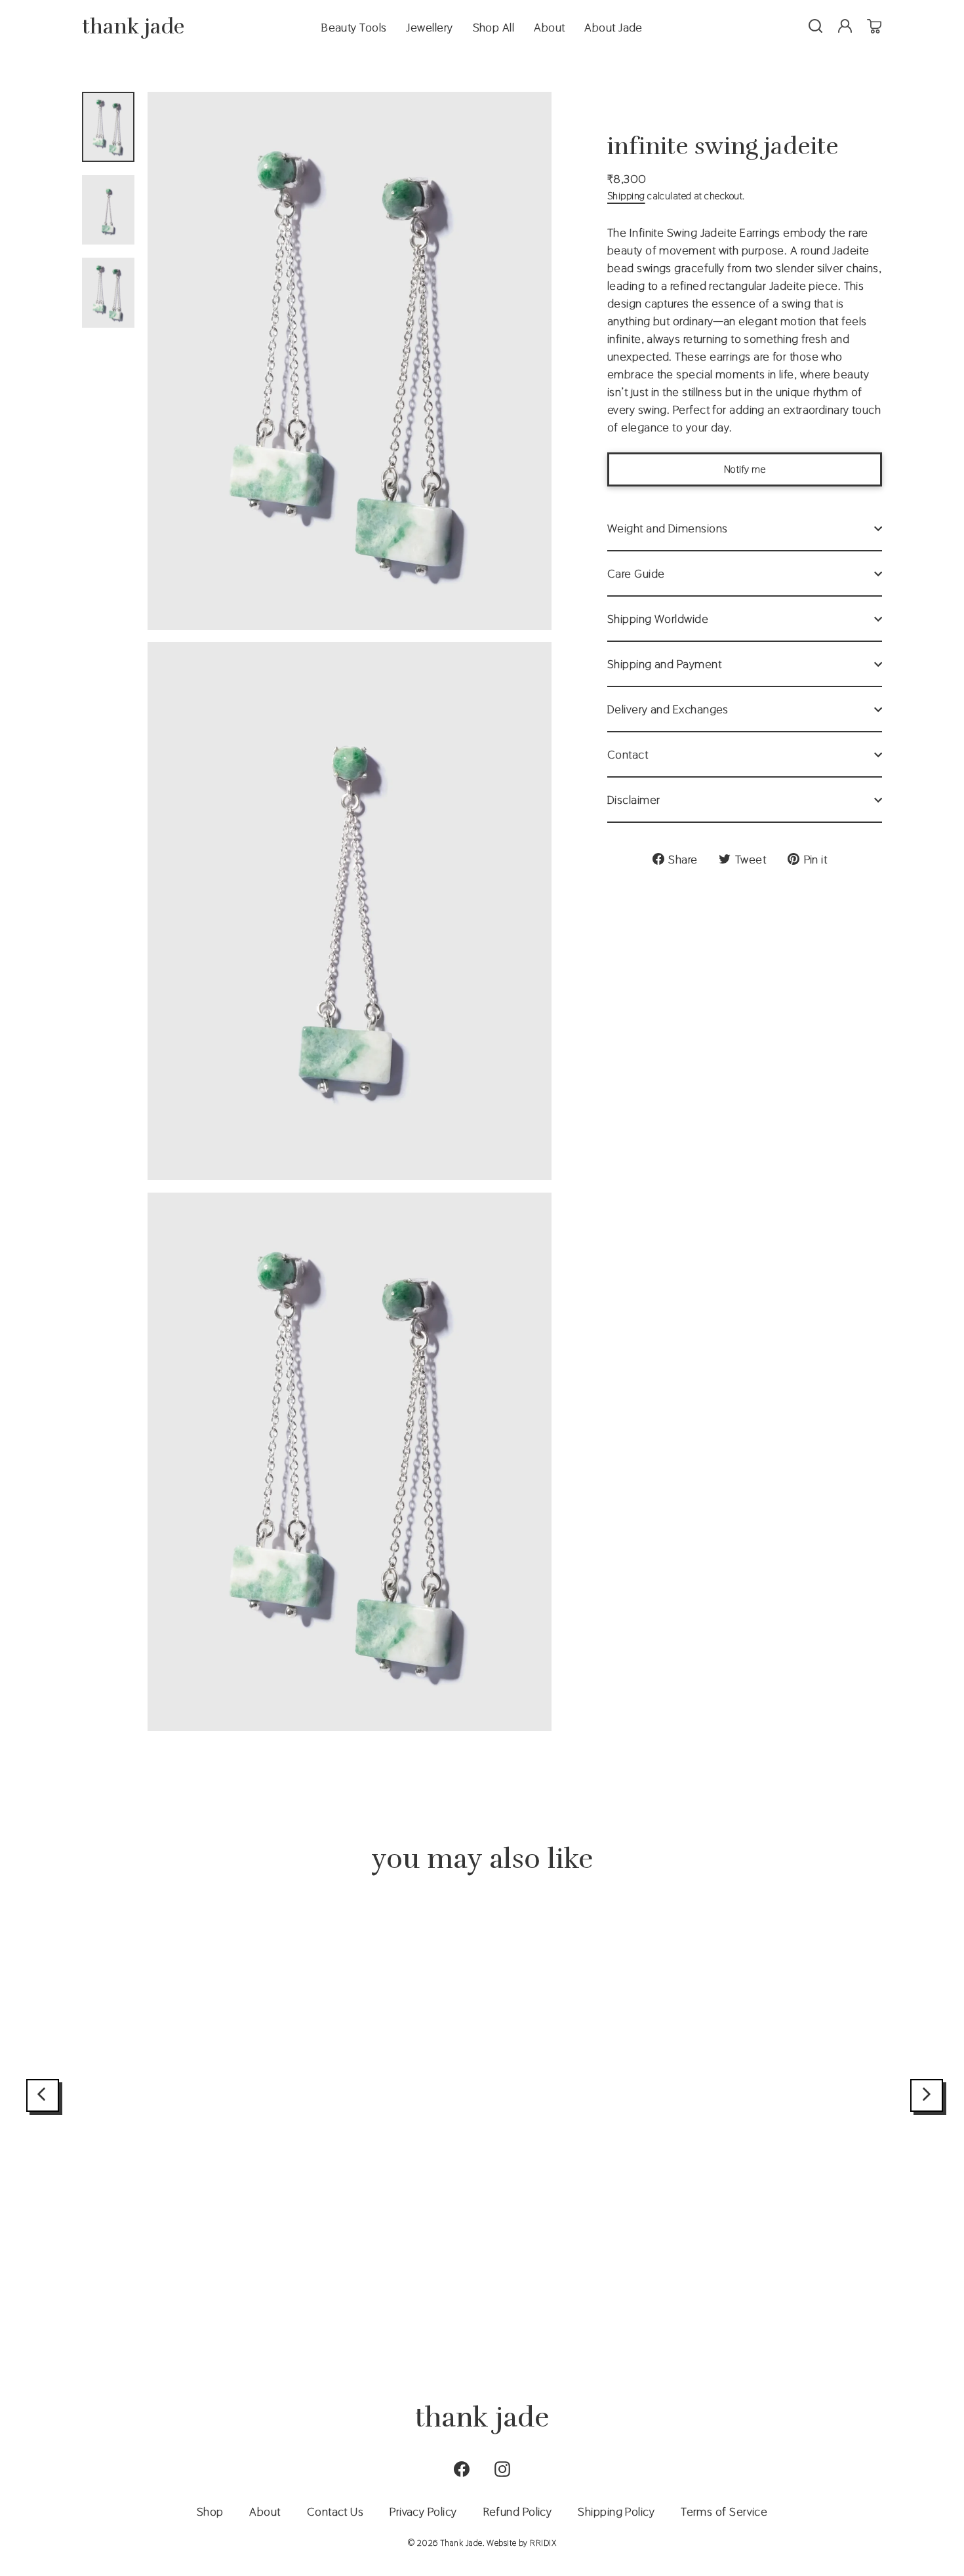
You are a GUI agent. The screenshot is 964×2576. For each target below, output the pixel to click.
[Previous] (43, 2095)
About (549, 27)
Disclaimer (634, 800)
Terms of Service (724, 2511)
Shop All (494, 27)
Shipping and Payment (664, 664)
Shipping (626, 196)
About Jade (613, 27)
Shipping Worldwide (658, 619)
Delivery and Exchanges (668, 709)
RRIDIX (543, 2543)
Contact (628, 754)
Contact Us (335, 2511)
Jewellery (429, 27)
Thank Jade (133, 27)
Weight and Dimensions (667, 528)
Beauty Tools (354, 27)
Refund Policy (518, 2511)
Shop (210, 2511)
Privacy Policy (423, 2511)
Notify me (745, 469)
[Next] (927, 2095)
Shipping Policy (616, 2511)
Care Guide (636, 573)
